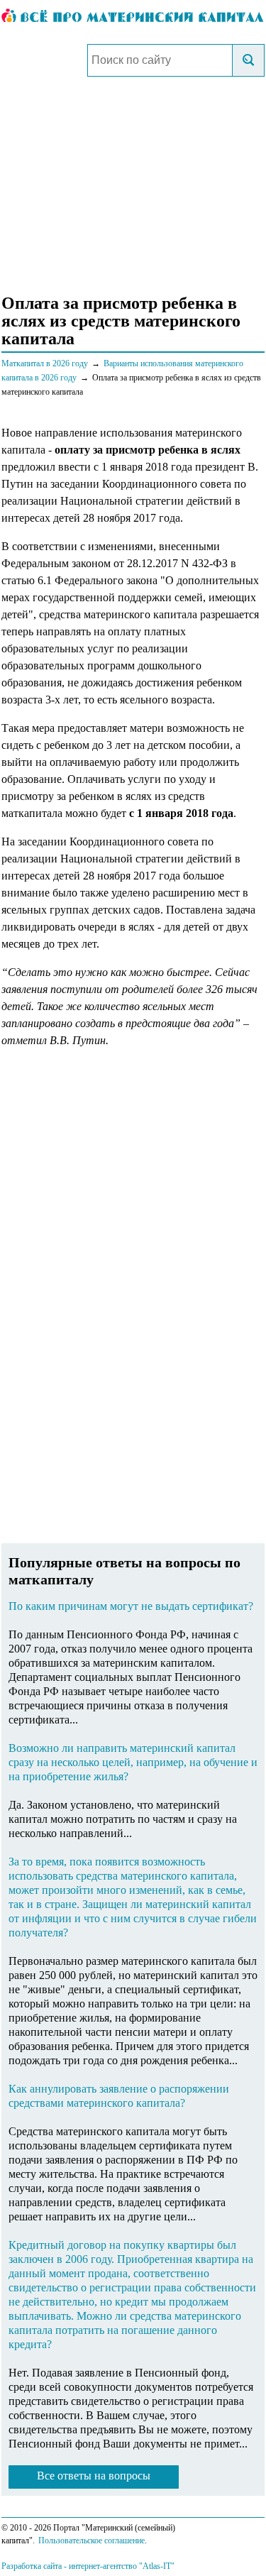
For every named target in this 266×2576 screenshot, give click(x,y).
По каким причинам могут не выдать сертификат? (131, 1606)
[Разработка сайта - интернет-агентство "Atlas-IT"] (133, 2565)
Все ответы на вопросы (94, 2476)
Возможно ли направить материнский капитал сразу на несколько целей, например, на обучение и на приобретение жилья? (133, 1762)
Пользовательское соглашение (92, 2541)
